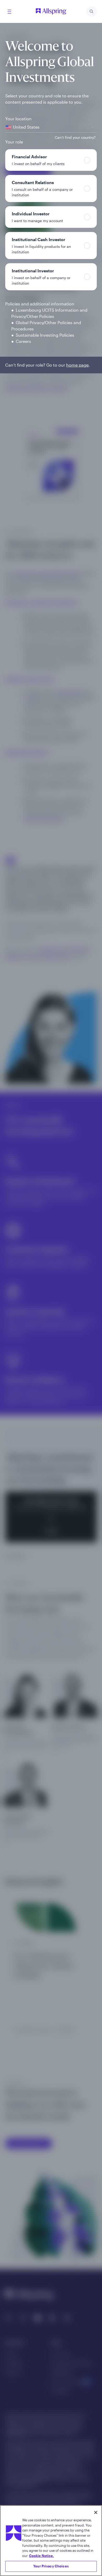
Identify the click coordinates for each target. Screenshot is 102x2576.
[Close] (96, 2512)
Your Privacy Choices (51, 2566)
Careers (23, 341)
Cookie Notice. (41, 2556)
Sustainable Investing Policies (45, 335)
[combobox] (51, 127)
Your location (18, 119)
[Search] (92, 11)
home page (77, 365)
